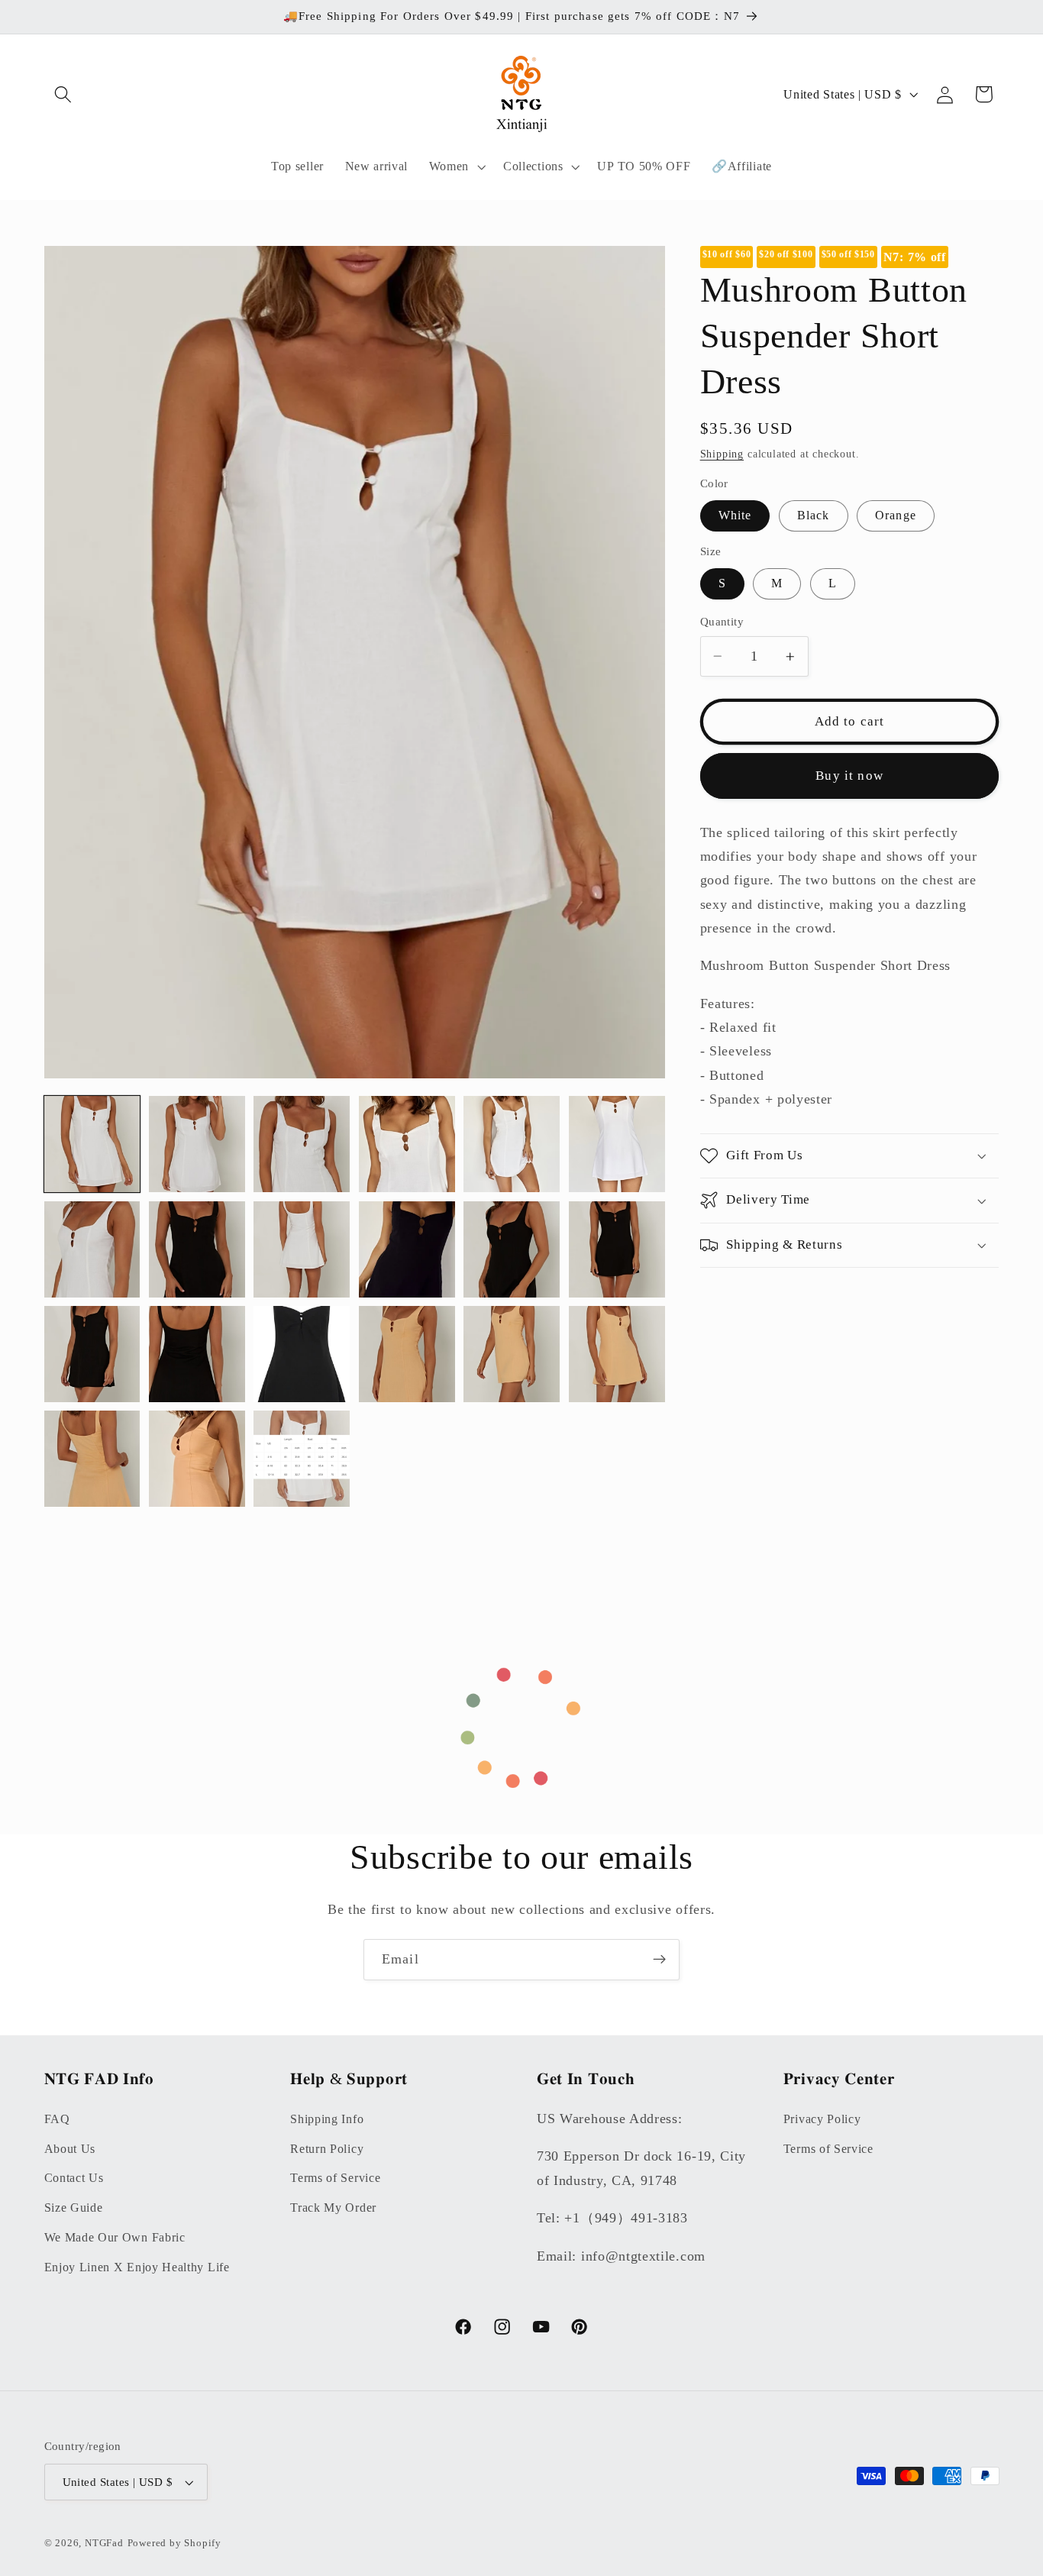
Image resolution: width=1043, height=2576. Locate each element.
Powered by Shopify (175, 2543)
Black (814, 515)
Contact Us (74, 2178)
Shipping (722, 454)
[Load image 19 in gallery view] (512, 1354)
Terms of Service (335, 2178)
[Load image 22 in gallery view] (197, 1459)
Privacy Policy (822, 2118)
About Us (70, 2148)
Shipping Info (327, 2118)
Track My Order (333, 2208)
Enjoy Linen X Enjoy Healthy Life (137, 2266)
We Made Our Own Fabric (115, 2237)
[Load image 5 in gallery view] (302, 1144)
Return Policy (327, 2148)
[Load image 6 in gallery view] (407, 1144)
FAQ (57, 2118)
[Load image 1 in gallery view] (92, 1144)
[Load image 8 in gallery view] (617, 1144)
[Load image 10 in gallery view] (197, 1249)
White (735, 515)
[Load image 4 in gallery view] (197, 1144)
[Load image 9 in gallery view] (92, 1249)
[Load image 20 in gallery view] (617, 1354)
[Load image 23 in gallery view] (302, 1459)
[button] (64, 94)
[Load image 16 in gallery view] (197, 1354)
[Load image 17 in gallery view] (302, 1354)
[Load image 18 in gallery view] (407, 1354)
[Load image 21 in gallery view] (92, 1459)
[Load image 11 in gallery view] (302, 1249)
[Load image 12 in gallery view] (407, 1249)
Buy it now (849, 776)
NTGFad (104, 2543)
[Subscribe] (659, 1960)
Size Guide (74, 2208)
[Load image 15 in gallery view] (92, 1354)
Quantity (722, 622)
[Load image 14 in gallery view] (617, 1249)
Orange (896, 515)
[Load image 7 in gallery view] (512, 1144)
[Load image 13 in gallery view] (512, 1249)
